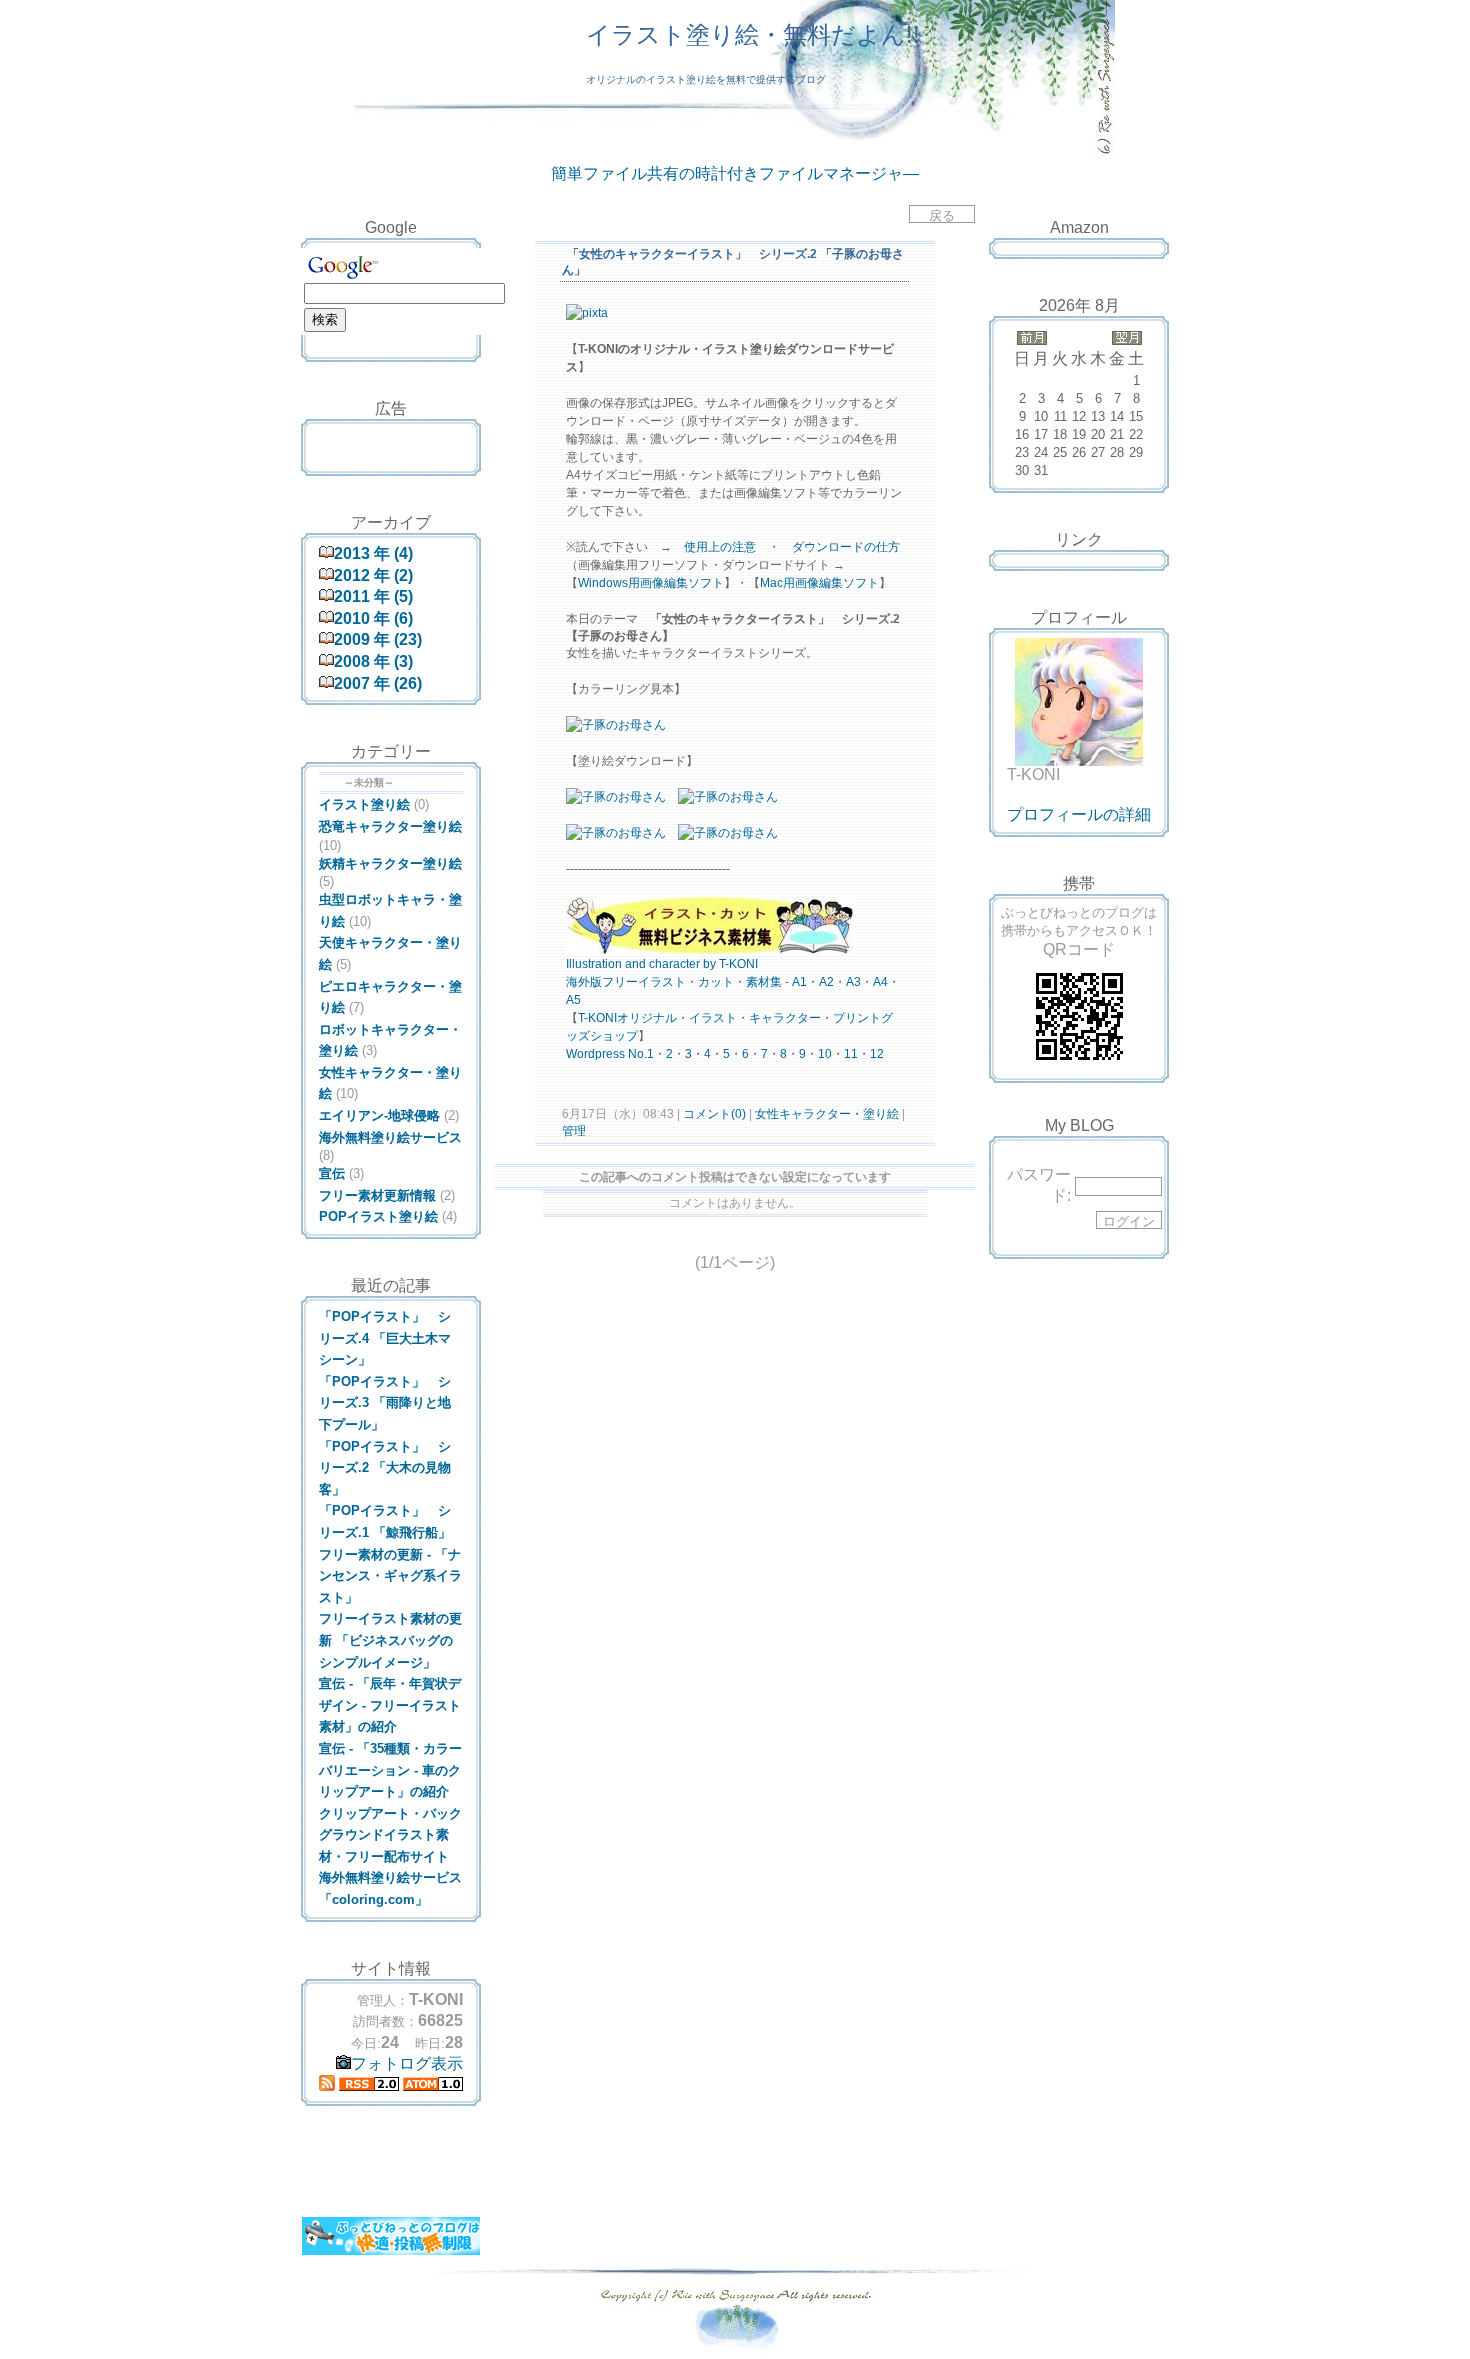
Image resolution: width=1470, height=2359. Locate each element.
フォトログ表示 (407, 2063)
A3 (853, 982)
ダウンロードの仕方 (846, 547)
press (610, 1054)
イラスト (662, 982)
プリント (857, 1018)
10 (825, 1054)
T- (583, 1018)
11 (851, 1054)
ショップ (614, 1036)
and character (662, 964)
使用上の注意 (720, 547)
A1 (799, 982)
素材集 (764, 982)
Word (580, 1054)
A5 (573, 1000)
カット (716, 982)
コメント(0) (713, 1114)
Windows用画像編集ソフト (651, 583)
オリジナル (647, 1018)
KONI (602, 1018)
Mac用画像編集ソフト (819, 583)
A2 (826, 982)
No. (637, 1054)
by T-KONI (730, 964)
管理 (574, 1131)
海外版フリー (602, 982)
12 (877, 1054)
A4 (880, 982)
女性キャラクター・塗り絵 (827, 1114)
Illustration (594, 964)
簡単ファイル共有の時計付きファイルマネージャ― (735, 173)
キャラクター (785, 1018)
